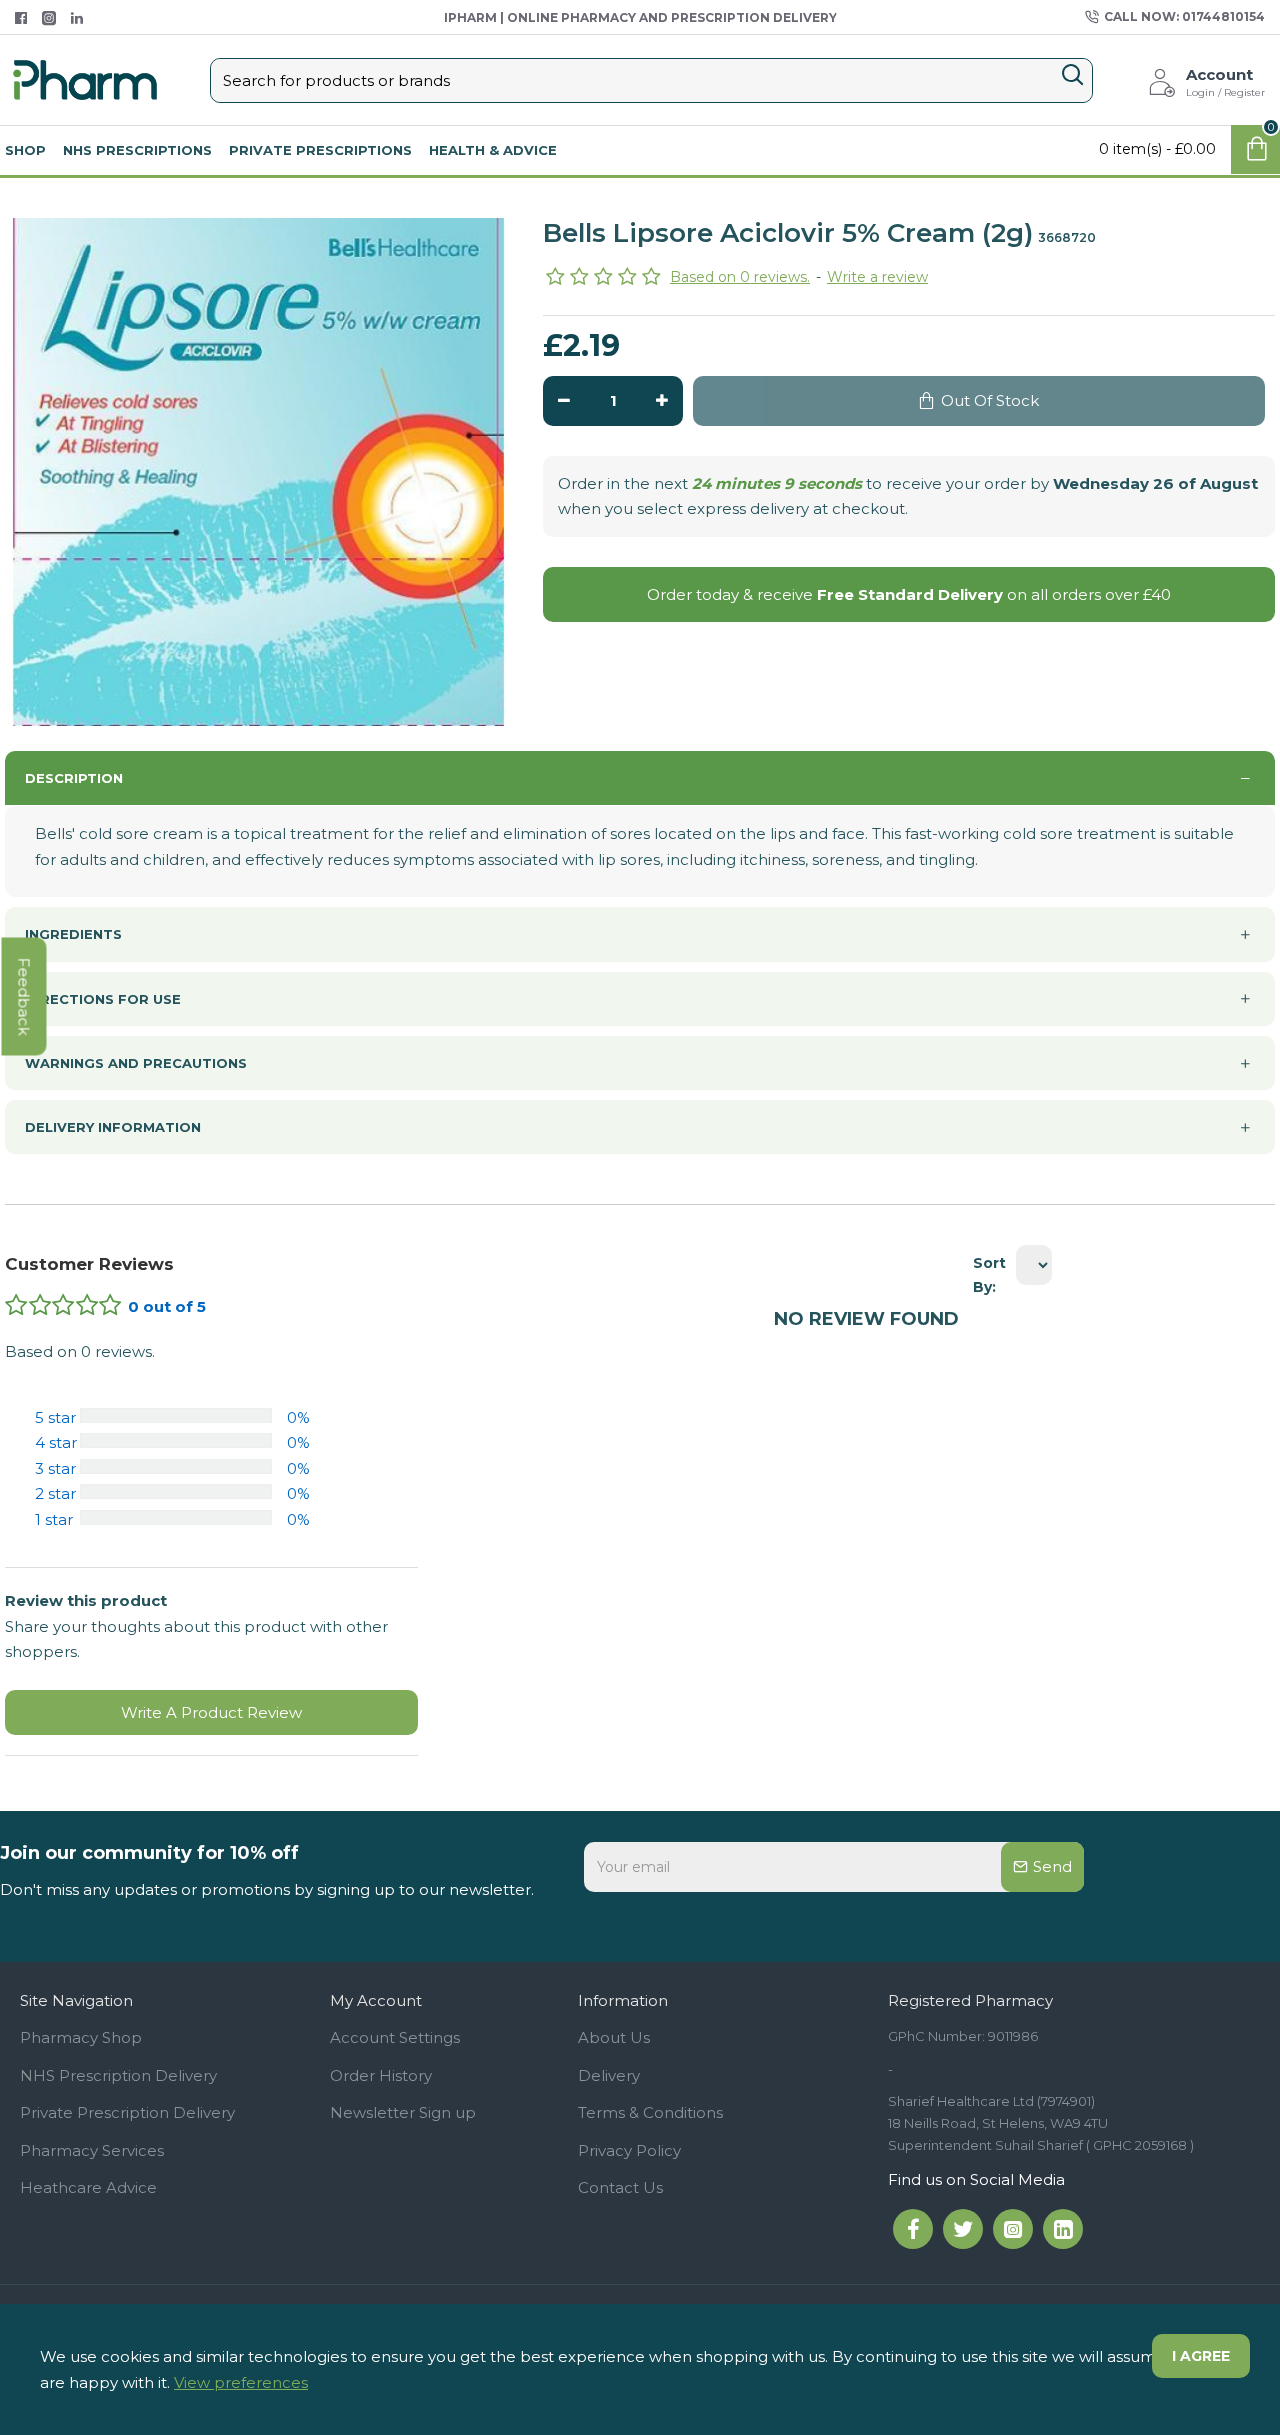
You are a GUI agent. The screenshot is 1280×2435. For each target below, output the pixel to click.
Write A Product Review (211, 1712)
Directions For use (103, 999)
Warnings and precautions (136, 1063)
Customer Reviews (89, 1264)
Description (74, 778)
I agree (1201, 2356)
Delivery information (113, 1127)
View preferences (241, 2382)
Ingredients (73, 934)
